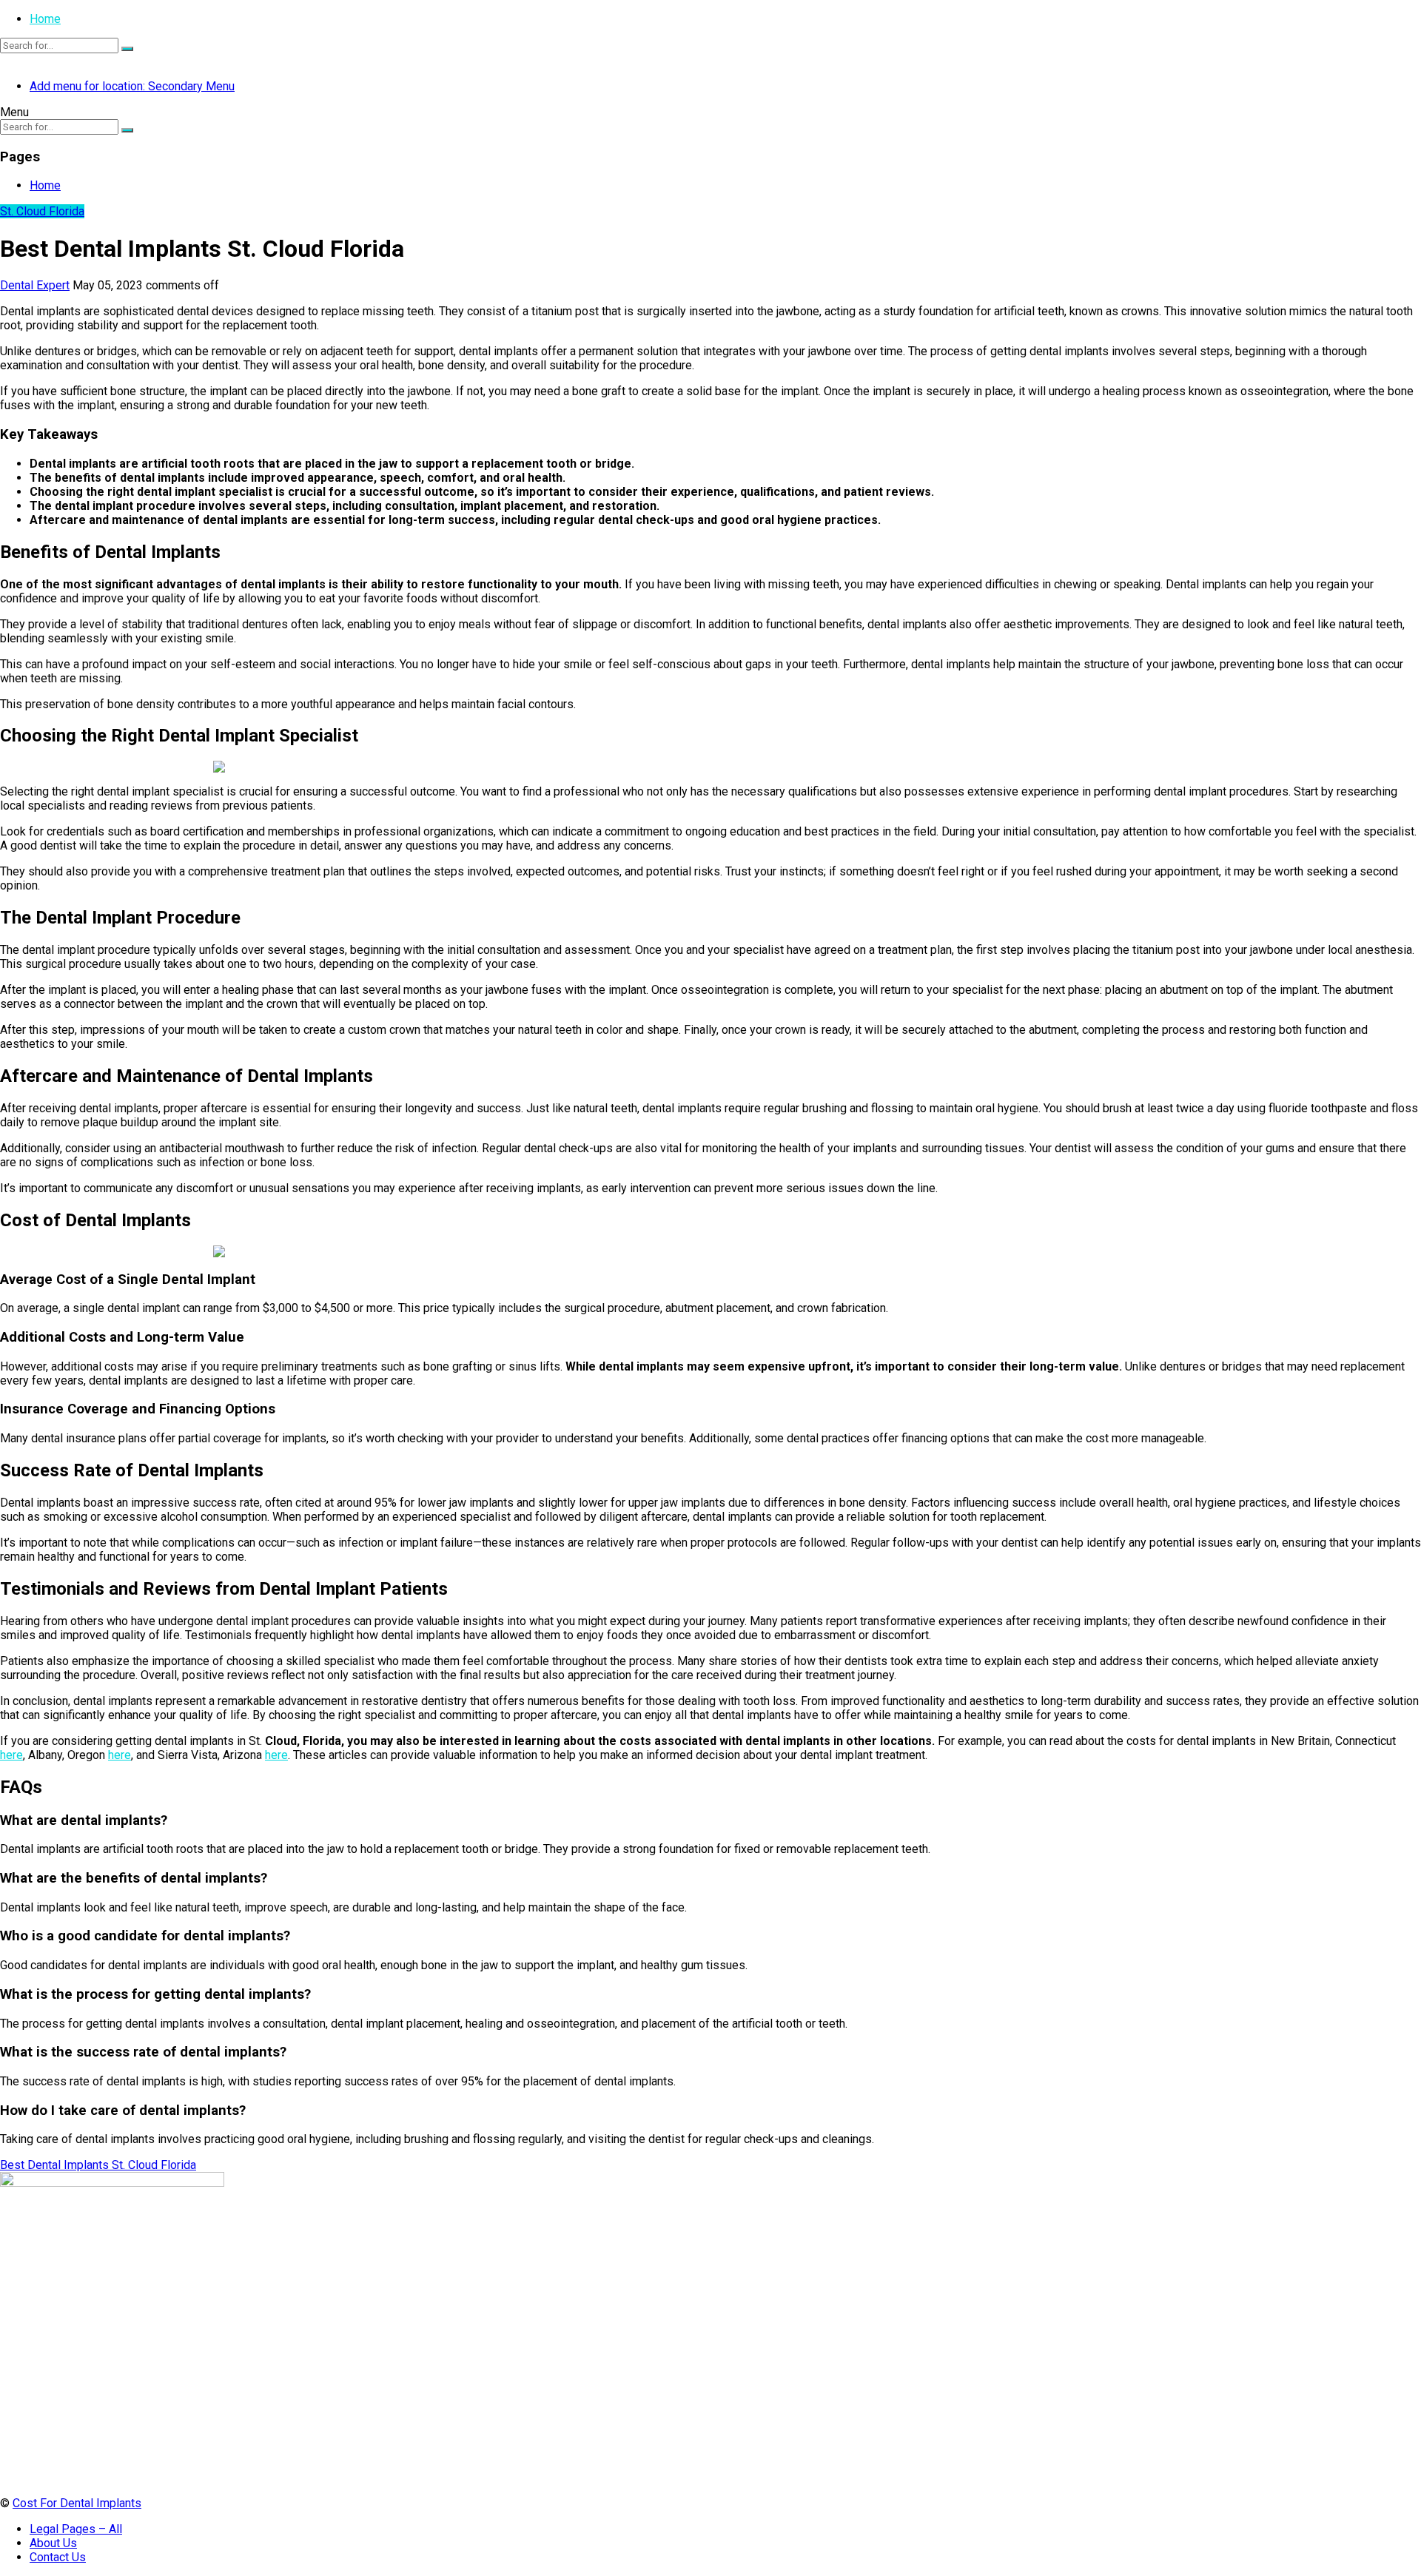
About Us (53, 2543)
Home (45, 19)
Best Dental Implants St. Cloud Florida (98, 2165)
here (11, 1755)
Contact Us (58, 2557)
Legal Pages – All (76, 2529)
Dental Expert (35, 285)
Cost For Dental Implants (77, 2503)
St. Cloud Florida (42, 211)
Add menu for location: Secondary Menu (132, 86)
